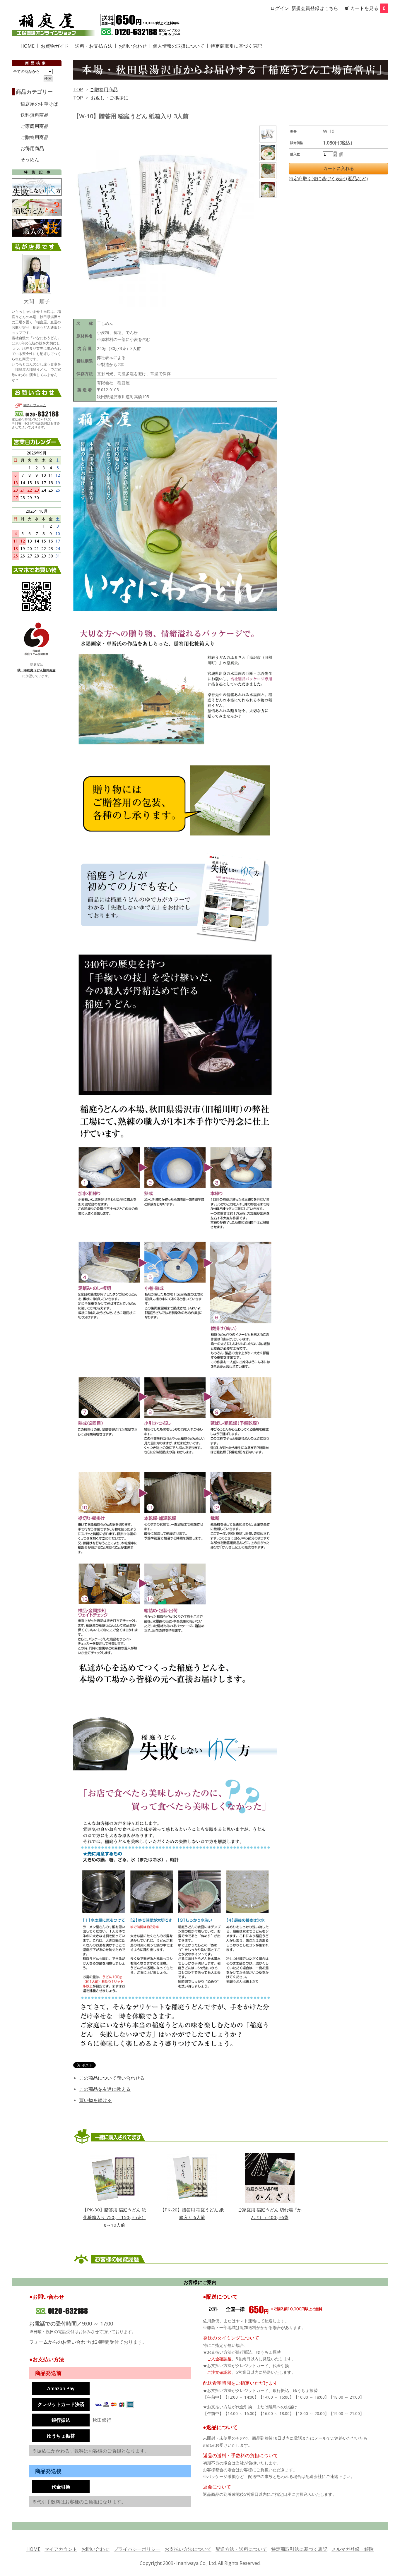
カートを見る (368, 8)
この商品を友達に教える (105, 2089)
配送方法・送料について (241, 2549)
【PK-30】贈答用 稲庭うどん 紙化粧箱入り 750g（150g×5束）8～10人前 (114, 2217)
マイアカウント (61, 2549)
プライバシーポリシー (137, 2549)
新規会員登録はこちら (315, 8)
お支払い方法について (188, 2549)
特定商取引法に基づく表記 (299, 2549)
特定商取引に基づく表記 (236, 46)
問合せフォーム (35, 405)
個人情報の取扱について (179, 46)
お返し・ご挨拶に (110, 98)
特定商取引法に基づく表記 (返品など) (328, 179)
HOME (33, 2549)
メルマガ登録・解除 (353, 2549)
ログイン (280, 8)
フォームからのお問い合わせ (60, 2342)
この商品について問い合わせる (112, 2078)
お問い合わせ (95, 2549)
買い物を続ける (95, 2100)
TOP (78, 90)
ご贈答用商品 (104, 90)
